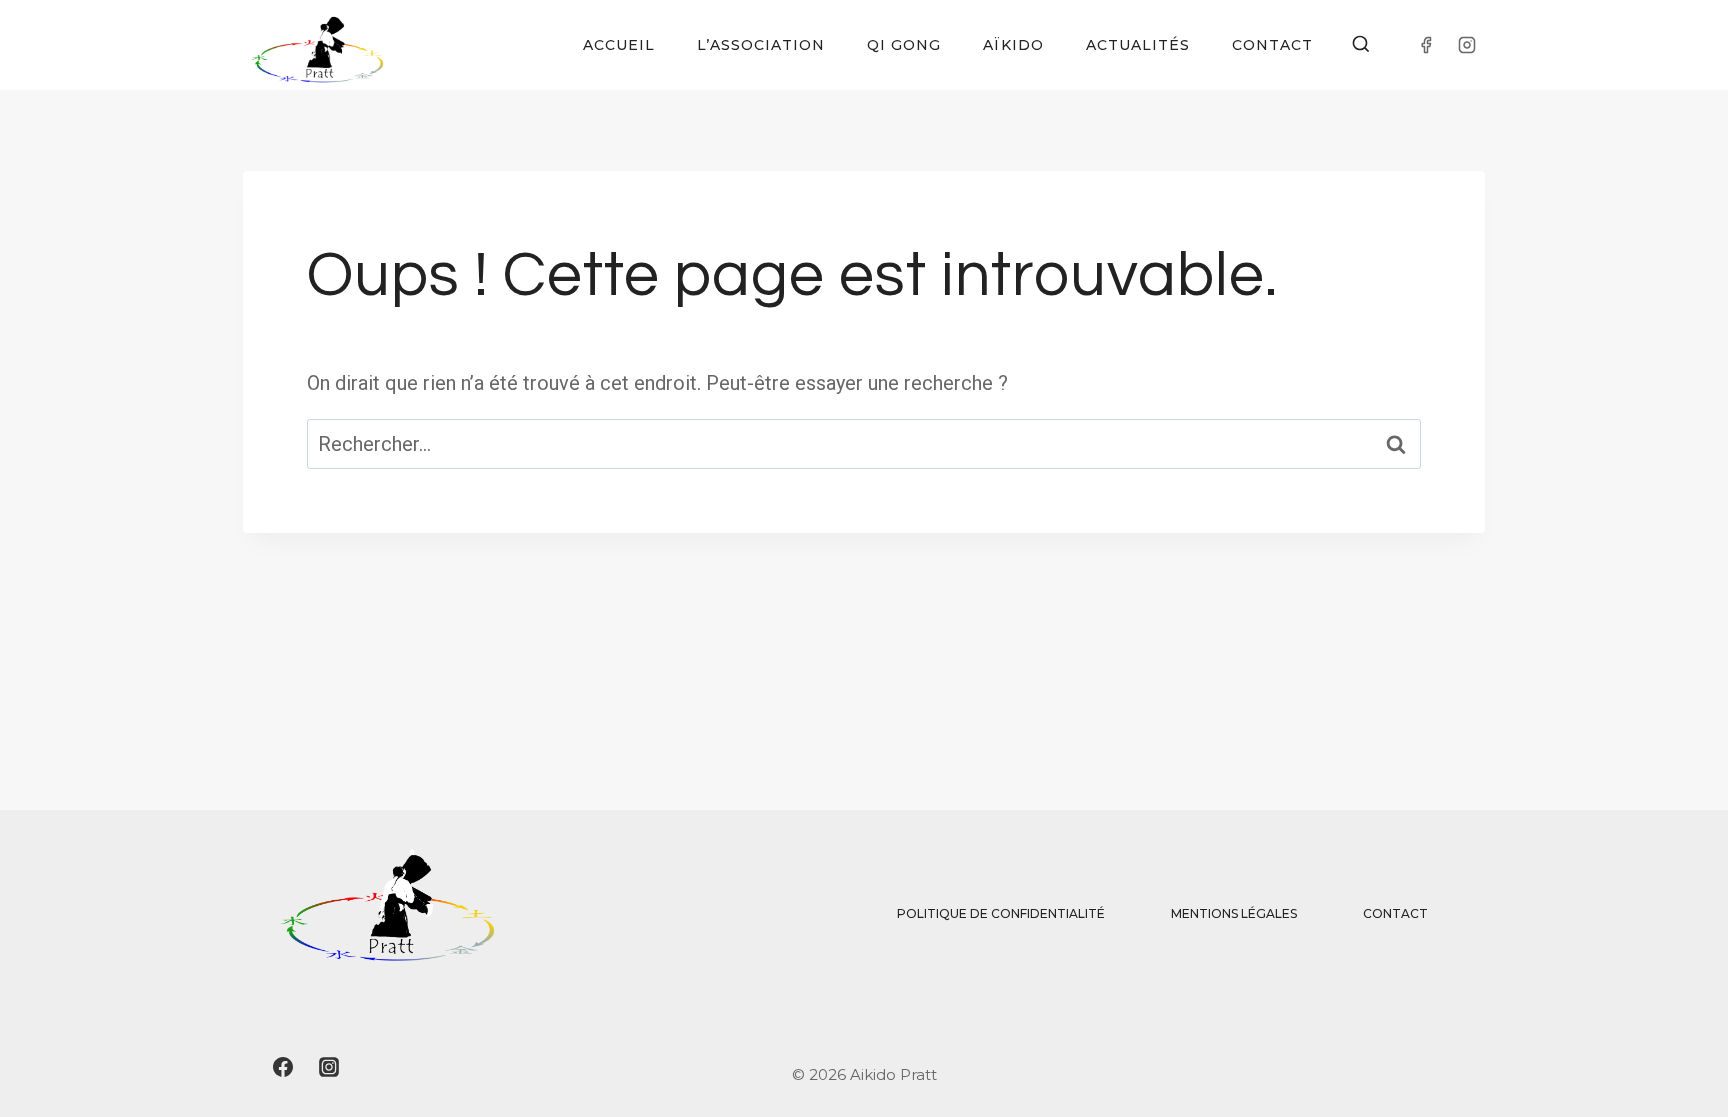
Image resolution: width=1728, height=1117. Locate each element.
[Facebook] (1426, 45)
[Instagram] (1467, 45)
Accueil (619, 45)
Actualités (1138, 45)
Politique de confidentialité (1001, 913)
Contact (1272, 45)
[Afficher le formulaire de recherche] (1361, 45)
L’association (761, 45)
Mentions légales (1234, 913)
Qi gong (904, 45)
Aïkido (1013, 45)
